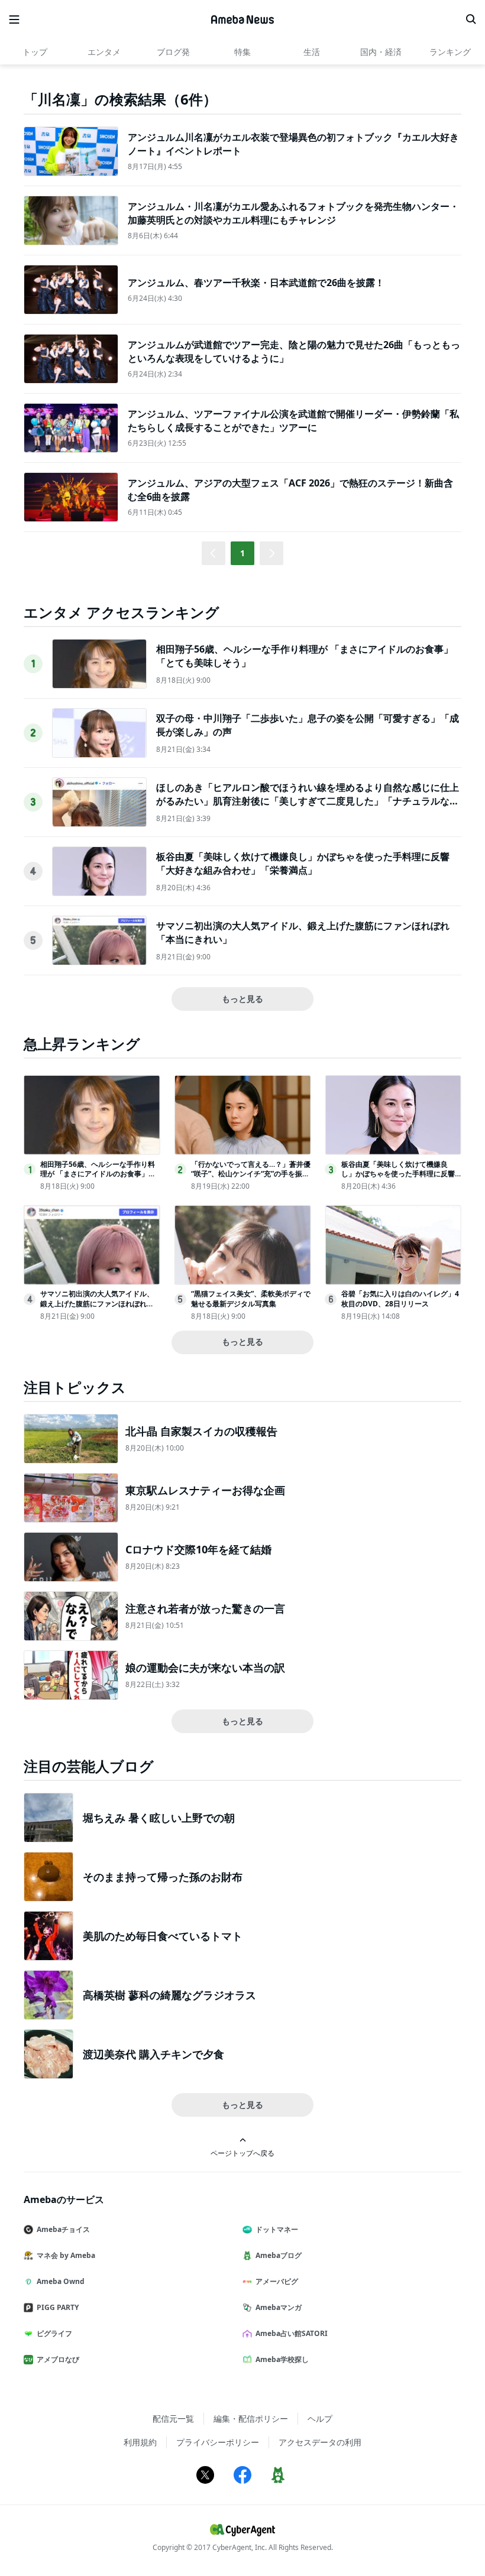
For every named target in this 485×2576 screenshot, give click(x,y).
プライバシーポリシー (218, 2442)
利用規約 (140, 2442)
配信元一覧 (173, 2418)
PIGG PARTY (58, 2307)
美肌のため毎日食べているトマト (163, 1936)
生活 (312, 52)
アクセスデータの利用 (320, 2442)
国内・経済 (381, 52)
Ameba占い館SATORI (292, 2333)
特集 (242, 52)
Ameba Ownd (61, 2281)
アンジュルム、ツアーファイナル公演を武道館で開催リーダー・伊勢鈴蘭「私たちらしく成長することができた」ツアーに (293, 420)
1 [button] (242, 553)
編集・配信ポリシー (251, 2418)
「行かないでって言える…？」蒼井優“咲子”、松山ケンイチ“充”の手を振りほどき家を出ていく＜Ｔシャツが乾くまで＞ (251, 1179)
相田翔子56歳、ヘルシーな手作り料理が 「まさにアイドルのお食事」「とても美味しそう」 (98, 1174)
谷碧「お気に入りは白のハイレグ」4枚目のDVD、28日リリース (400, 1299)
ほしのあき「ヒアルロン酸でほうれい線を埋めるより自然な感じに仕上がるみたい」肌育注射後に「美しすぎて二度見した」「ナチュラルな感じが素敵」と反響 (308, 801)
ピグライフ (54, 2333)
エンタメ (104, 52)
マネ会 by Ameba (66, 2255)
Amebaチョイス (63, 2229)
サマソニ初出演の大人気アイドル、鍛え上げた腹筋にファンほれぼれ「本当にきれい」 (97, 1304)
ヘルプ (320, 2418)
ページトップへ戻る (242, 2153)
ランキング (450, 52)
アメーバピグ (277, 2281)
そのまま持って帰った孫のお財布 (163, 1877)
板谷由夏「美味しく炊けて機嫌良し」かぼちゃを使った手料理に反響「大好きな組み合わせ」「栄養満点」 (303, 863)
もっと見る (242, 999)
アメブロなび (58, 2359)
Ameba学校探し (282, 2359)
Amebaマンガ (279, 2307)
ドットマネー (277, 2229)
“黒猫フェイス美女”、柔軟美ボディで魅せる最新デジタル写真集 (251, 1299)
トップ (35, 52)
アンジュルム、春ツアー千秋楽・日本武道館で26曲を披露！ (256, 283)
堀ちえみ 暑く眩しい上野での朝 (159, 1818)
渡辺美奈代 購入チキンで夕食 (153, 2054)
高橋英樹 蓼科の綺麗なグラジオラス (169, 1995)
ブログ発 (173, 52)
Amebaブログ (279, 2255)
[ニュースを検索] (471, 20)
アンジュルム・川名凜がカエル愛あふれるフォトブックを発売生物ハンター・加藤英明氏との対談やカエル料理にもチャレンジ (293, 213)
